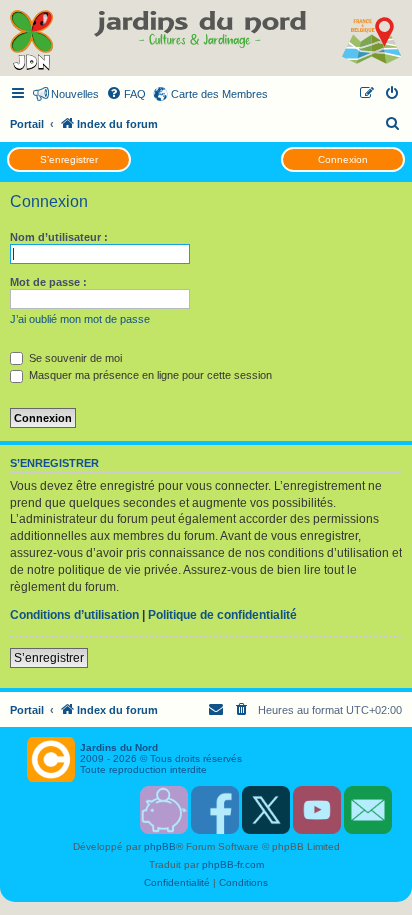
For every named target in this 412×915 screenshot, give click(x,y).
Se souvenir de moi (74, 358)
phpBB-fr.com (233, 864)
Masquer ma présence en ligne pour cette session (149, 375)
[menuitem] (126, 94)
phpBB (160, 846)
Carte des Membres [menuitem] (219, 94)
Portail (27, 124)
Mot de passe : (48, 282)
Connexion (343, 159)
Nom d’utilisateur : (59, 237)
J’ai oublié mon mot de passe (80, 319)
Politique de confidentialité (222, 615)
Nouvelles (75, 94)
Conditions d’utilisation (74, 615)
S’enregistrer (69, 159)
